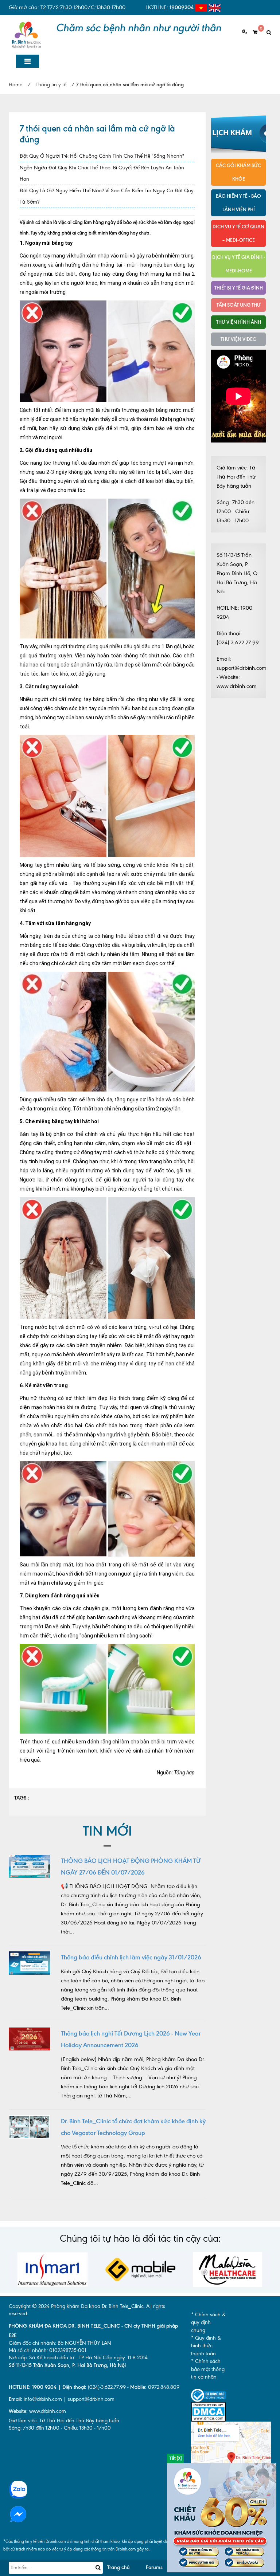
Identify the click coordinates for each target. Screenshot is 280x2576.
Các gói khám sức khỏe (238, 172)
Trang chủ (118, 2567)
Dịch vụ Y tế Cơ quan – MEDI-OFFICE (238, 233)
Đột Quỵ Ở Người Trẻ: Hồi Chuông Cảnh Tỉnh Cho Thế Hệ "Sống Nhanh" (102, 156)
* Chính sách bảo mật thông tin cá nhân (208, 2369)
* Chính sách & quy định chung (208, 2323)
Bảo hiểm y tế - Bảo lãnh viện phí (238, 203)
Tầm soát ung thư (239, 305)
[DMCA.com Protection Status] (208, 2411)
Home (15, 85)
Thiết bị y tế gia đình (239, 288)
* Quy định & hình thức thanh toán (206, 2346)
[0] (252, 32)
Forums (154, 2567)
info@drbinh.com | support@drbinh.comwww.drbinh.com (62, 2405)
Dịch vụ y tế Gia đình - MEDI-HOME (239, 264)
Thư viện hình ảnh (239, 322)
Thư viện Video (239, 339)
